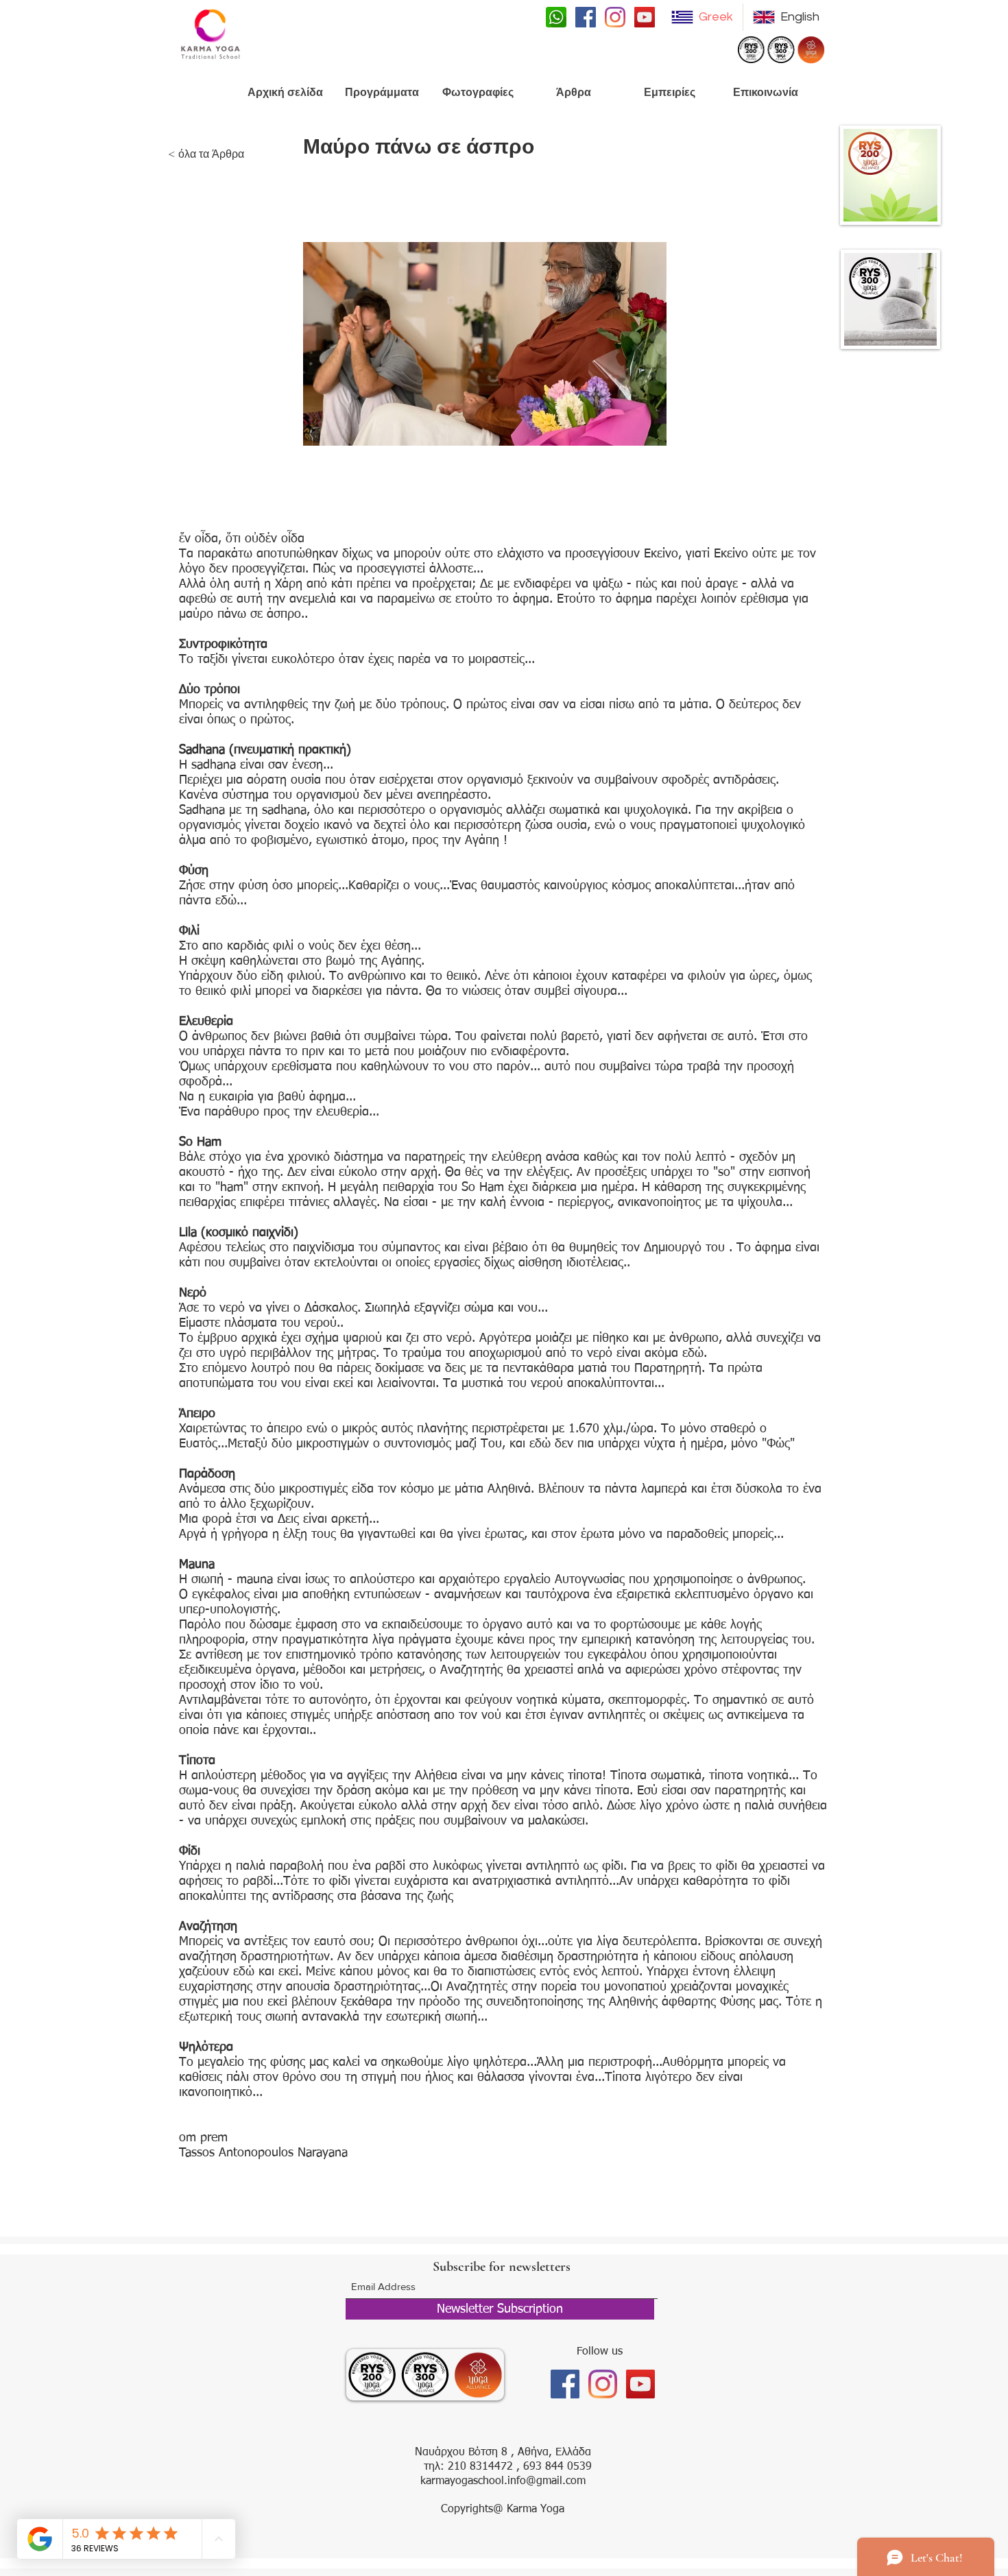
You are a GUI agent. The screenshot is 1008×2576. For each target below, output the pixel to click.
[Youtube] (645, 17)
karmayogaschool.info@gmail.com (503, 2481)
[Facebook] (586, 17)
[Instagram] (615, 17)
